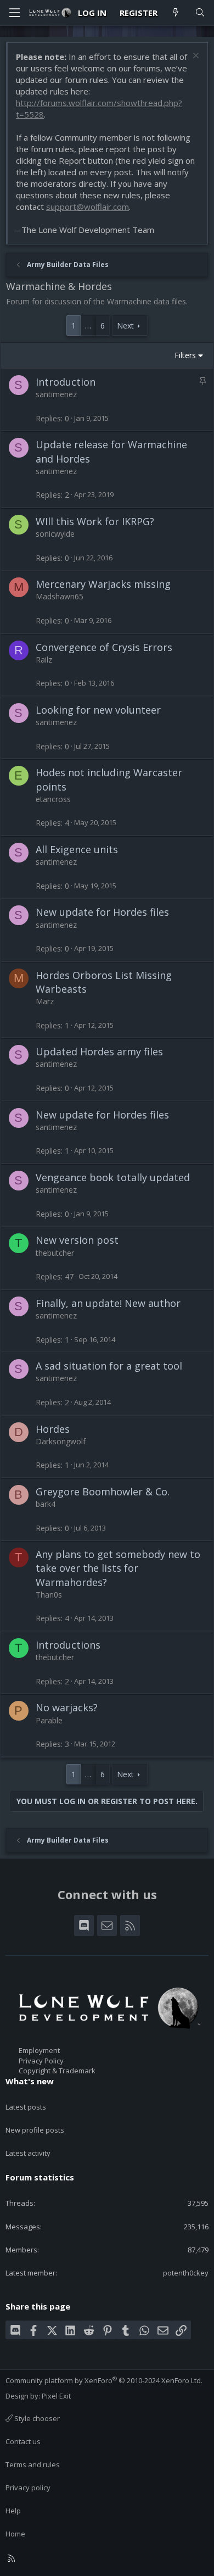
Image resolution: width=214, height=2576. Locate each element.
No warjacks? (67, 1707)
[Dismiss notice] (195, 57)
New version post (77, 1240)
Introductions (68, 1645)
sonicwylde (55, 534)
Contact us (23, 2441)
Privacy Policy (41, 2061)
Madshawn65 (60, 596)
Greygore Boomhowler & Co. (103, 1492)
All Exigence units (77, 849)
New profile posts (35, 2130)
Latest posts (26, 2107)
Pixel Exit (56, 2396)
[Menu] (14, 13)
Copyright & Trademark (57, 2071)
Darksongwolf (61, 1441)
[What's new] (176, 13)
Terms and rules (33, 2464)
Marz (45, 1001)
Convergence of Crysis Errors (104, 647)
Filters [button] (185, 355)
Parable (49, 1720)
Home (15, 2534)
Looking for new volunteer (98, 710)
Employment (39, 2050)
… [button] (88, 326)
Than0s (49, 1595)
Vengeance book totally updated (113, 1177)
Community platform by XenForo (104, 2380)
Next (125, 326)
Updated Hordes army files (99, 1051)
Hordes (53, 1429)
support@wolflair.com (88, 207)
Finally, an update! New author (108, 1303)
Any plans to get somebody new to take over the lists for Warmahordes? (118, 1568)
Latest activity (28, 2153)
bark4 (46, 1504)
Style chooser (36, 2418)
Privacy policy (28, 2488)
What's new (30, 2081)
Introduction (66, 382)
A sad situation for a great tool (109, 1366)
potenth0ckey (186, 2273)
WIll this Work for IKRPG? (95, 521)
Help (13, 2511)
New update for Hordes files (102, 912)
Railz (44, 660)
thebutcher (55, 1253)
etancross (53, 799)
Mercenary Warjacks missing (103, 584)
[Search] (200, 13)
